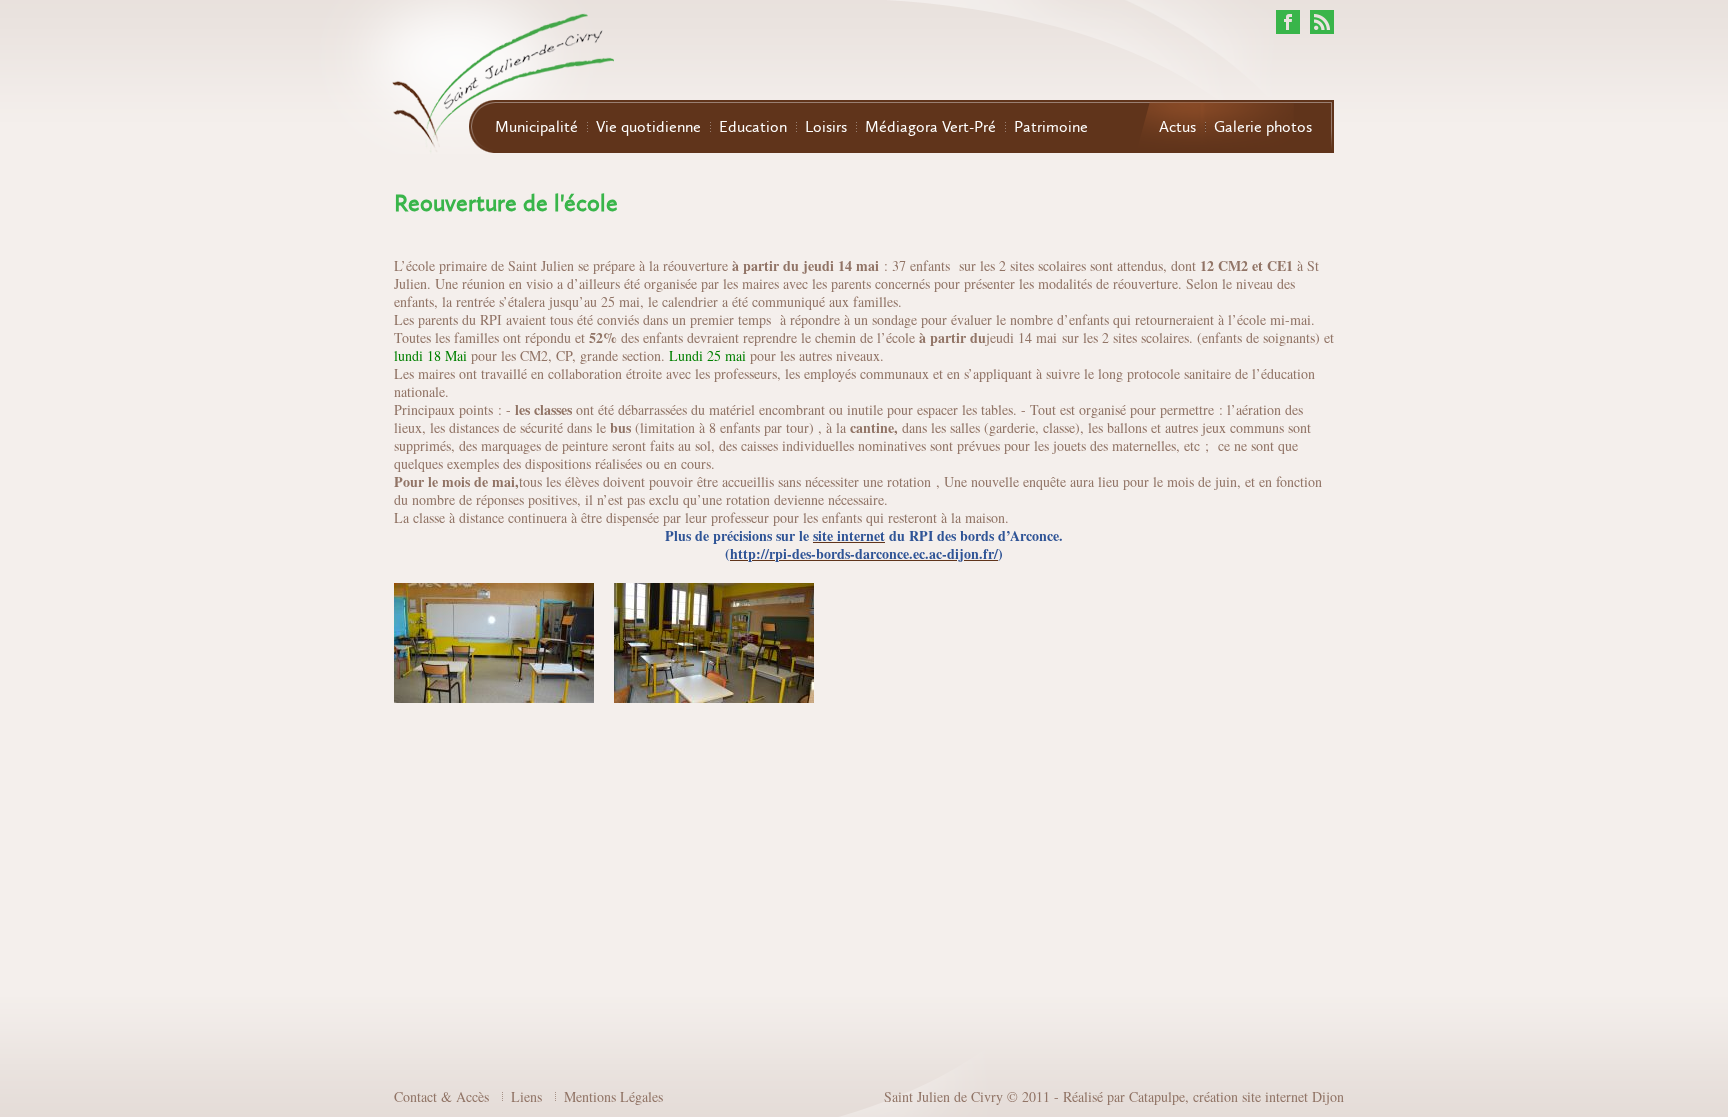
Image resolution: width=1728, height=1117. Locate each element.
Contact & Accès (441, 1096)
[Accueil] (464, 79)
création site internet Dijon (1268, 1096)
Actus (1177, 127)
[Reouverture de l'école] (494, 697)
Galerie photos (1263, 127)
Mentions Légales (613, 1096)
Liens (526, 1096)
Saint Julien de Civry (943, 1096)
